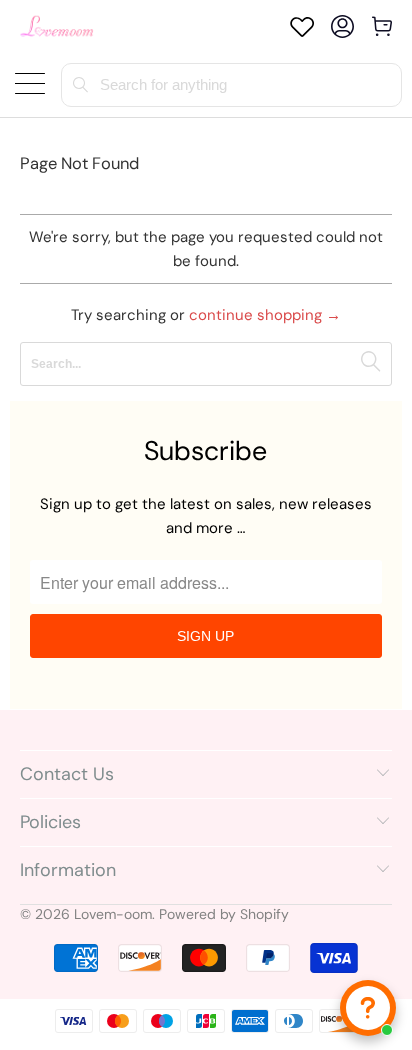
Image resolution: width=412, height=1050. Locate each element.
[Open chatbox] (368, 1008)
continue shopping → (265, 315)
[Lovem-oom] (57, 26)
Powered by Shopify (224, 914)
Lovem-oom (113, 914)
